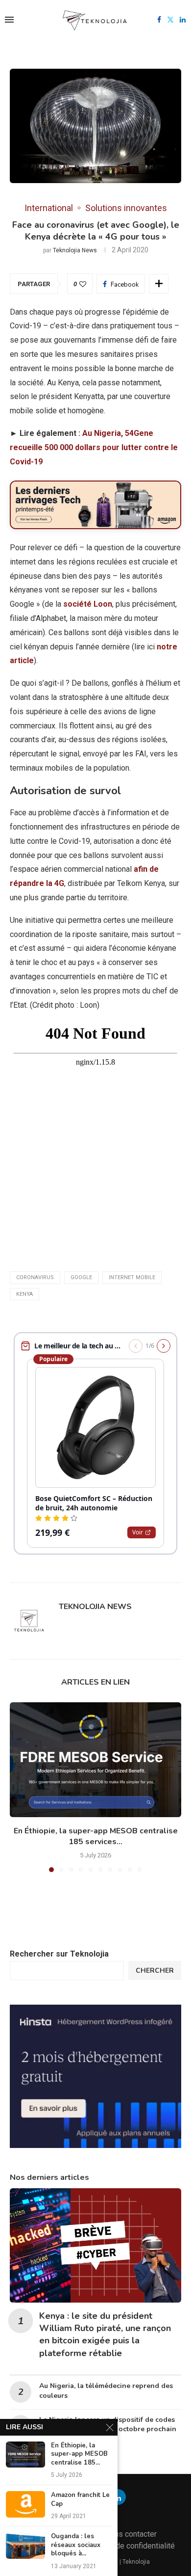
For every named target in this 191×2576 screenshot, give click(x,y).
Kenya (24, 1294)
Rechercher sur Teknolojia (59, 1954)
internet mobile (132, 1277)
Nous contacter (131, 2534)
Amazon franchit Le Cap (80, 2500)
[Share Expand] (159, 284)
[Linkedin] (183, 20)
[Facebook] (159, 20)
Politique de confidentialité (129, 2546)
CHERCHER (155, 1971)
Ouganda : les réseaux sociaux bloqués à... (76, 2545)
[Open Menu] (9, 20)
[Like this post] (83, 284)
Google (81, 1277)
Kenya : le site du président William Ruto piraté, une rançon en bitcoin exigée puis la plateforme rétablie (105, 2334)
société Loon (87, 604)
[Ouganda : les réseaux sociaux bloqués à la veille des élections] (25, 2545)
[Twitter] (170, 20)
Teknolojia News (75, 250)
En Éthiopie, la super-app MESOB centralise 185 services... (96, 1837)
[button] (18, 1787)
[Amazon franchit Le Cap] (25, 2504)
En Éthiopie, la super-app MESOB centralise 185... (79, 2454)
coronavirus (35, 1277)
